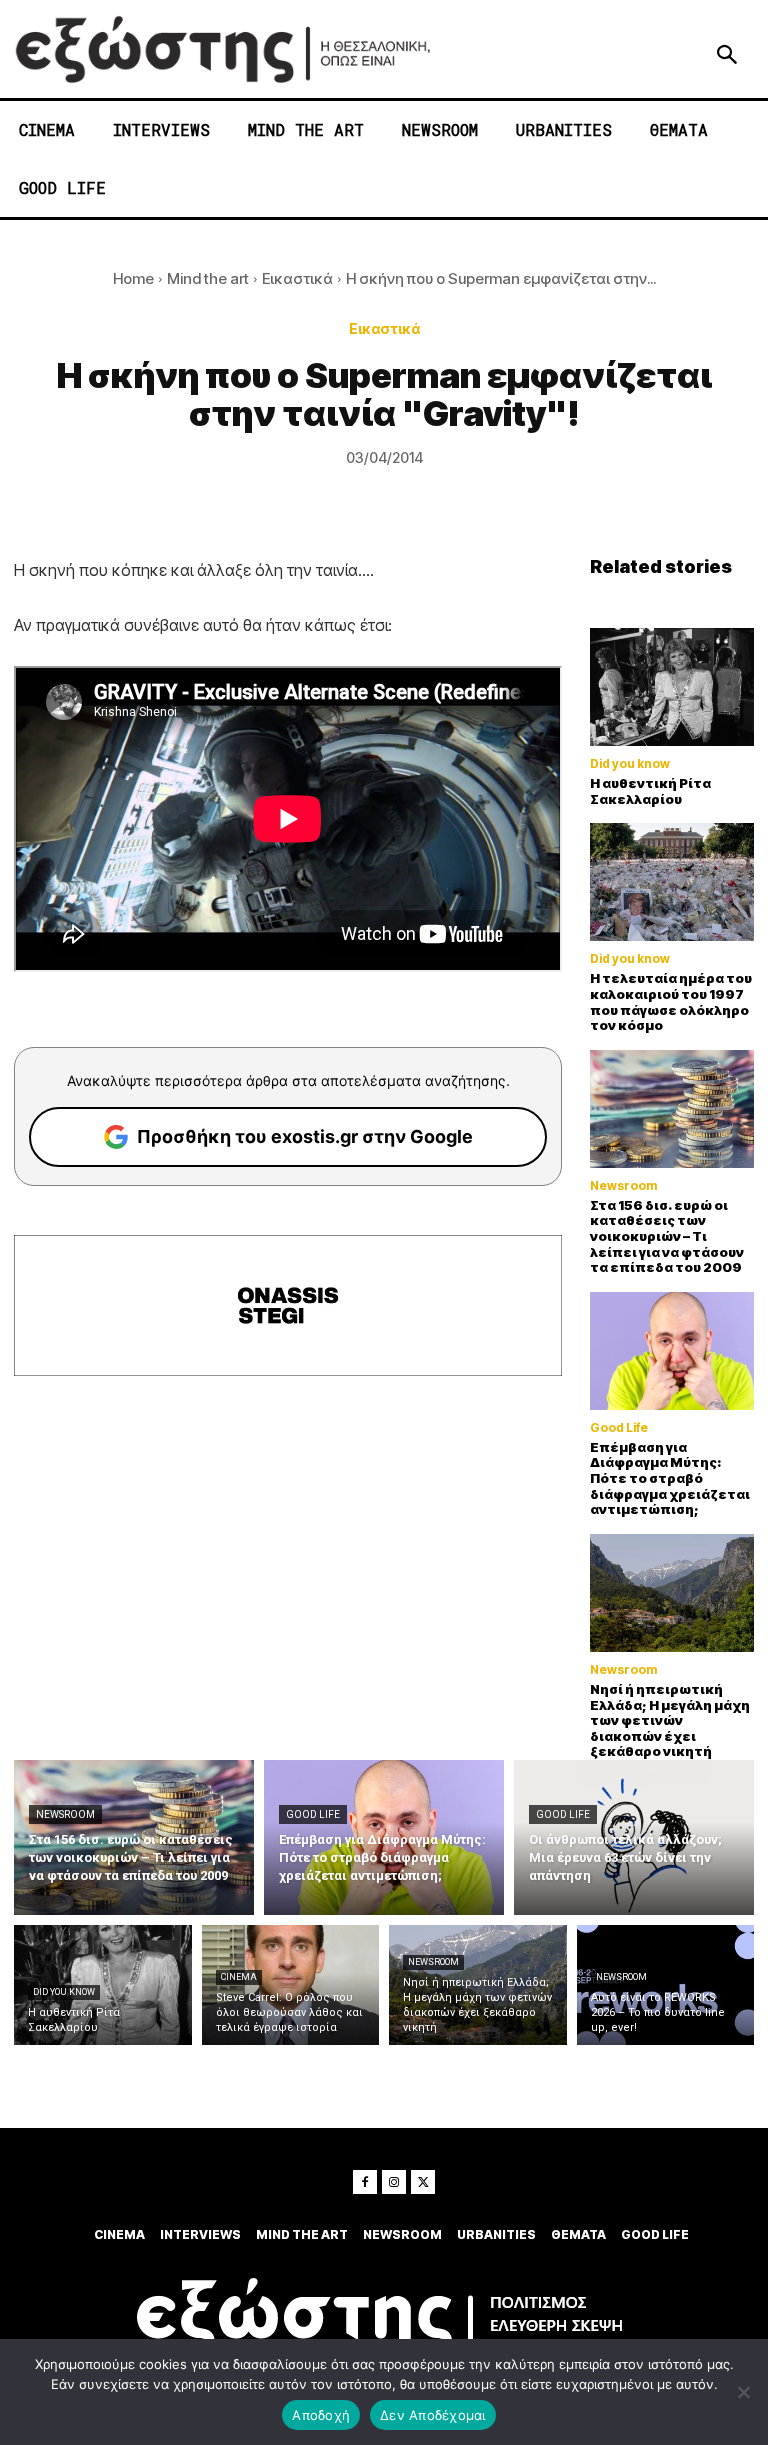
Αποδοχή (321, 2415)
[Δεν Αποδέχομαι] (743, 2392)
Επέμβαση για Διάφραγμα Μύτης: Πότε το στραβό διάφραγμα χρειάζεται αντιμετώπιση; (670, 1478)
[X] (423, 2182)
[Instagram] (394, 2182)
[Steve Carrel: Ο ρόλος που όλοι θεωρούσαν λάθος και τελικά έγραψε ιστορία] (291, 1985)
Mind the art (208, 278)
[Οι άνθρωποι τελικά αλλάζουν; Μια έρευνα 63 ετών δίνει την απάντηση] (634, 1837)
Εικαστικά (297, 278)
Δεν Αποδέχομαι (433, 2415)
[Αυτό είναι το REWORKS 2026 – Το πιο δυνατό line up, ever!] (666, 1985)
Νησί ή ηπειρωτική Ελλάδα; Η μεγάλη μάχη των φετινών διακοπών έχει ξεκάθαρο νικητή (670, 1720)
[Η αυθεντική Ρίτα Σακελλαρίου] (672, 687)
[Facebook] (365, 2182)
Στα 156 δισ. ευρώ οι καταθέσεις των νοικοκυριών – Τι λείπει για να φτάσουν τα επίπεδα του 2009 (667, 1236)
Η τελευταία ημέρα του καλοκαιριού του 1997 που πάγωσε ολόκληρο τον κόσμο (671, 1001)
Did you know (630, 764)
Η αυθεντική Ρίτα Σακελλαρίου (650, 791)
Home (133, 278)
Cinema (239, 1977)
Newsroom (623, 1186)
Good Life (619, 1428)
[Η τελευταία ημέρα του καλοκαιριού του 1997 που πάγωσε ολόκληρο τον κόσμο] (672, 882)
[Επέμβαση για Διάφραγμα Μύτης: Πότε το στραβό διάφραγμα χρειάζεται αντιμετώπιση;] (672, 1351)
